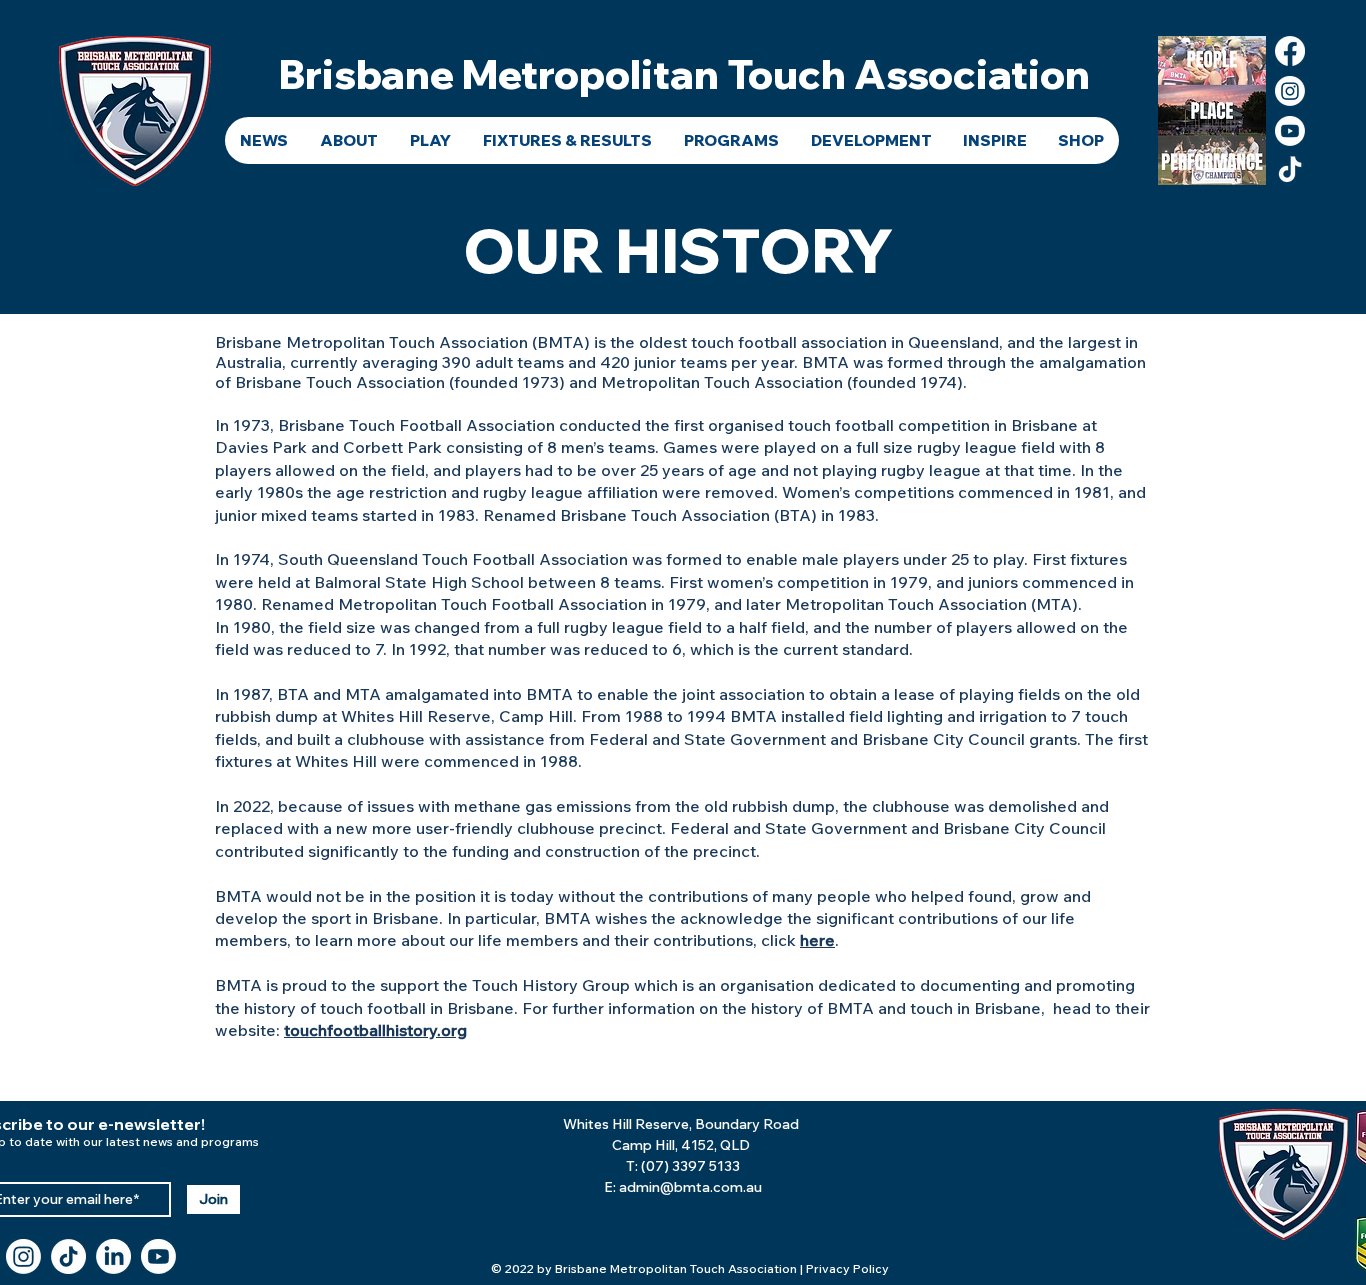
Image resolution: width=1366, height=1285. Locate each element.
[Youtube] (1290, 131)
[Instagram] (1290, 91)
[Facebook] (1290, 51)
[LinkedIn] (113, 1256)
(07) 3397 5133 (690, 1166)
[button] (349, 140)
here (817, 940)
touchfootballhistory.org (375, 1030)
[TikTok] (1290, 171)
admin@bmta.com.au (690, 1187)
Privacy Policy (847, 1268)
